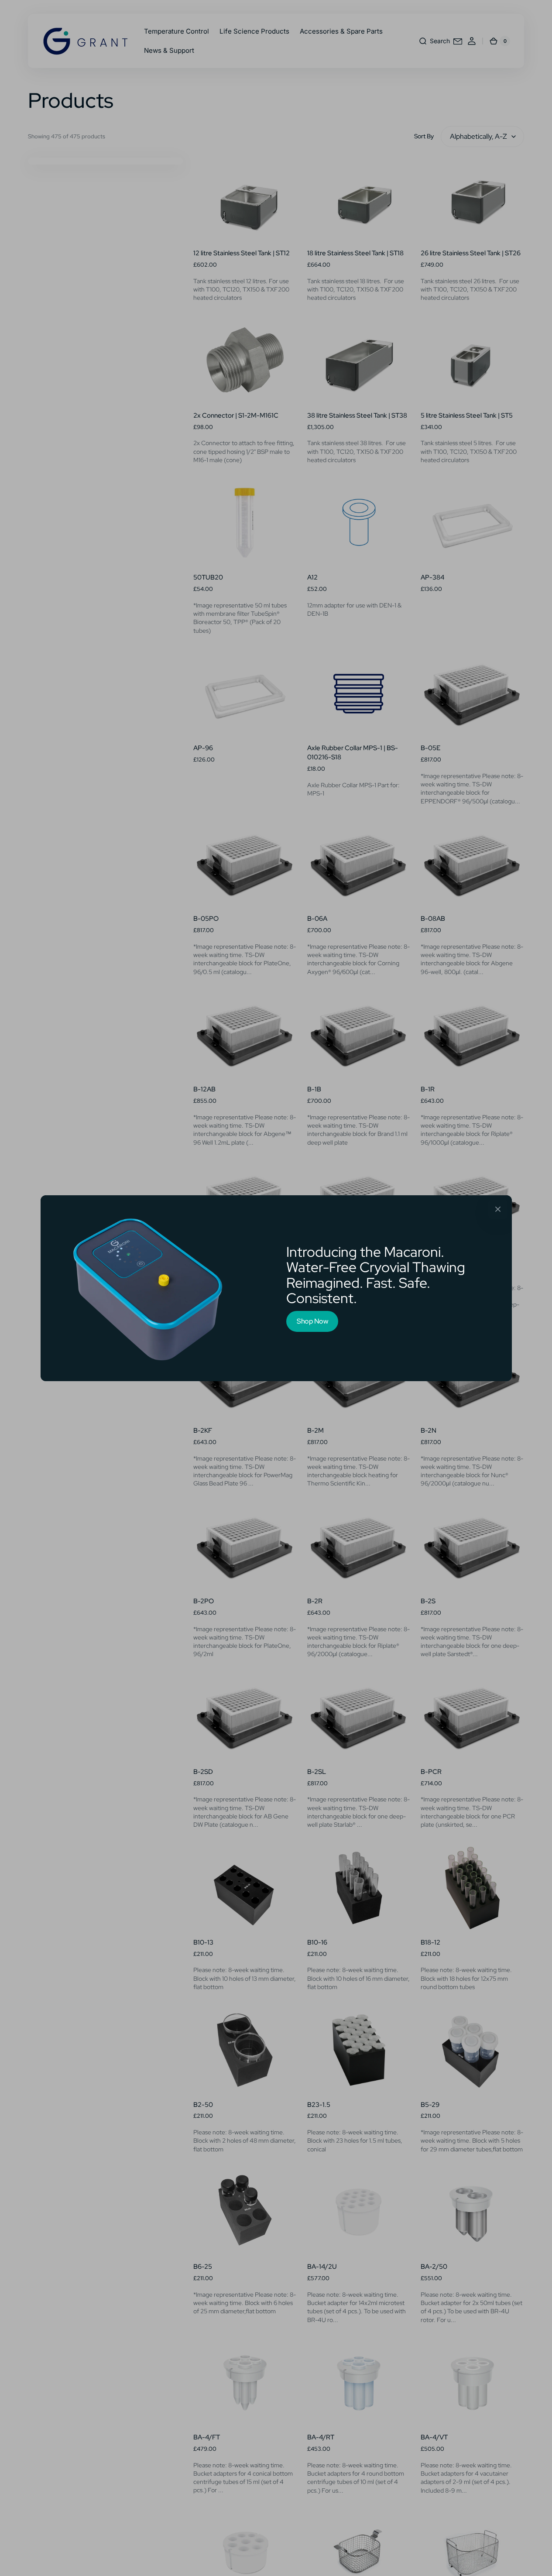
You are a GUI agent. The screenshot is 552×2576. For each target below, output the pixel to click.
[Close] (498, 1209)
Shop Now (312, 1321)
